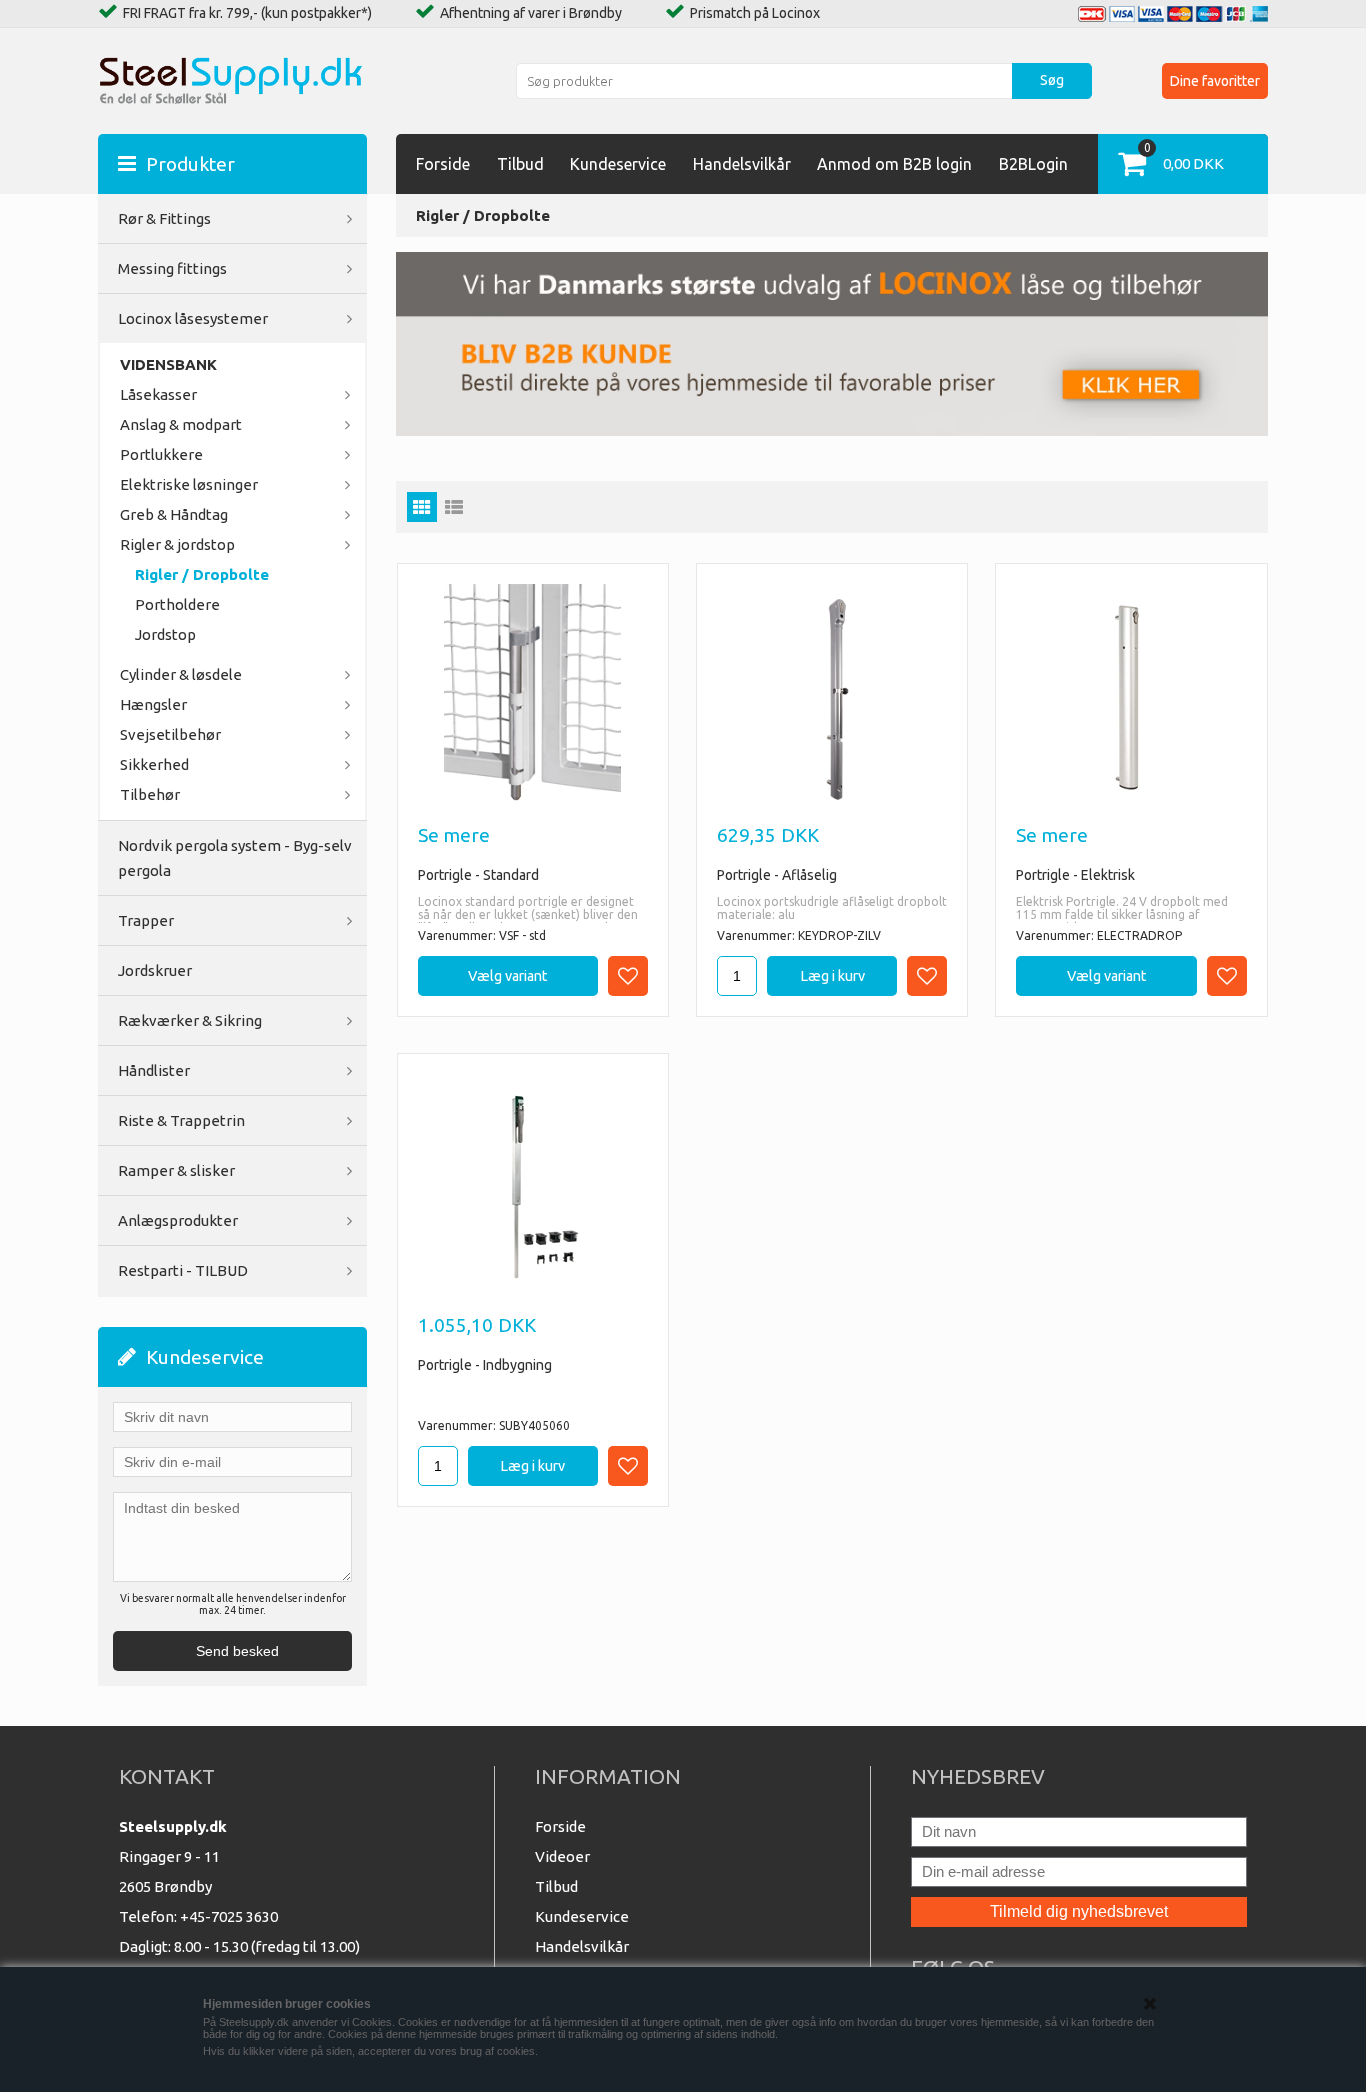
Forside (443, 164)
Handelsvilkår (742, 164)
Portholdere (177, 604)
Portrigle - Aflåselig (777, 875)
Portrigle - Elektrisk (1075, 875)
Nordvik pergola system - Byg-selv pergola (235, 858)
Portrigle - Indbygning (485, 1365)
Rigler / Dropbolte (202, 574)
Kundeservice (618, 164)
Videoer (562, 1856)
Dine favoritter (1215, 81)
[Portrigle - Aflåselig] (832, 699)
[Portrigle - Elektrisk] (1131, 696)
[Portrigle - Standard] (533, 699)
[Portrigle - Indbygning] (533, 1186)
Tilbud (520, 164)
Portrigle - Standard (478, 875)
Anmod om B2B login (894, 164)
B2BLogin (1033, 164)
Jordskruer (155, 970)
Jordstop (165, 634)
